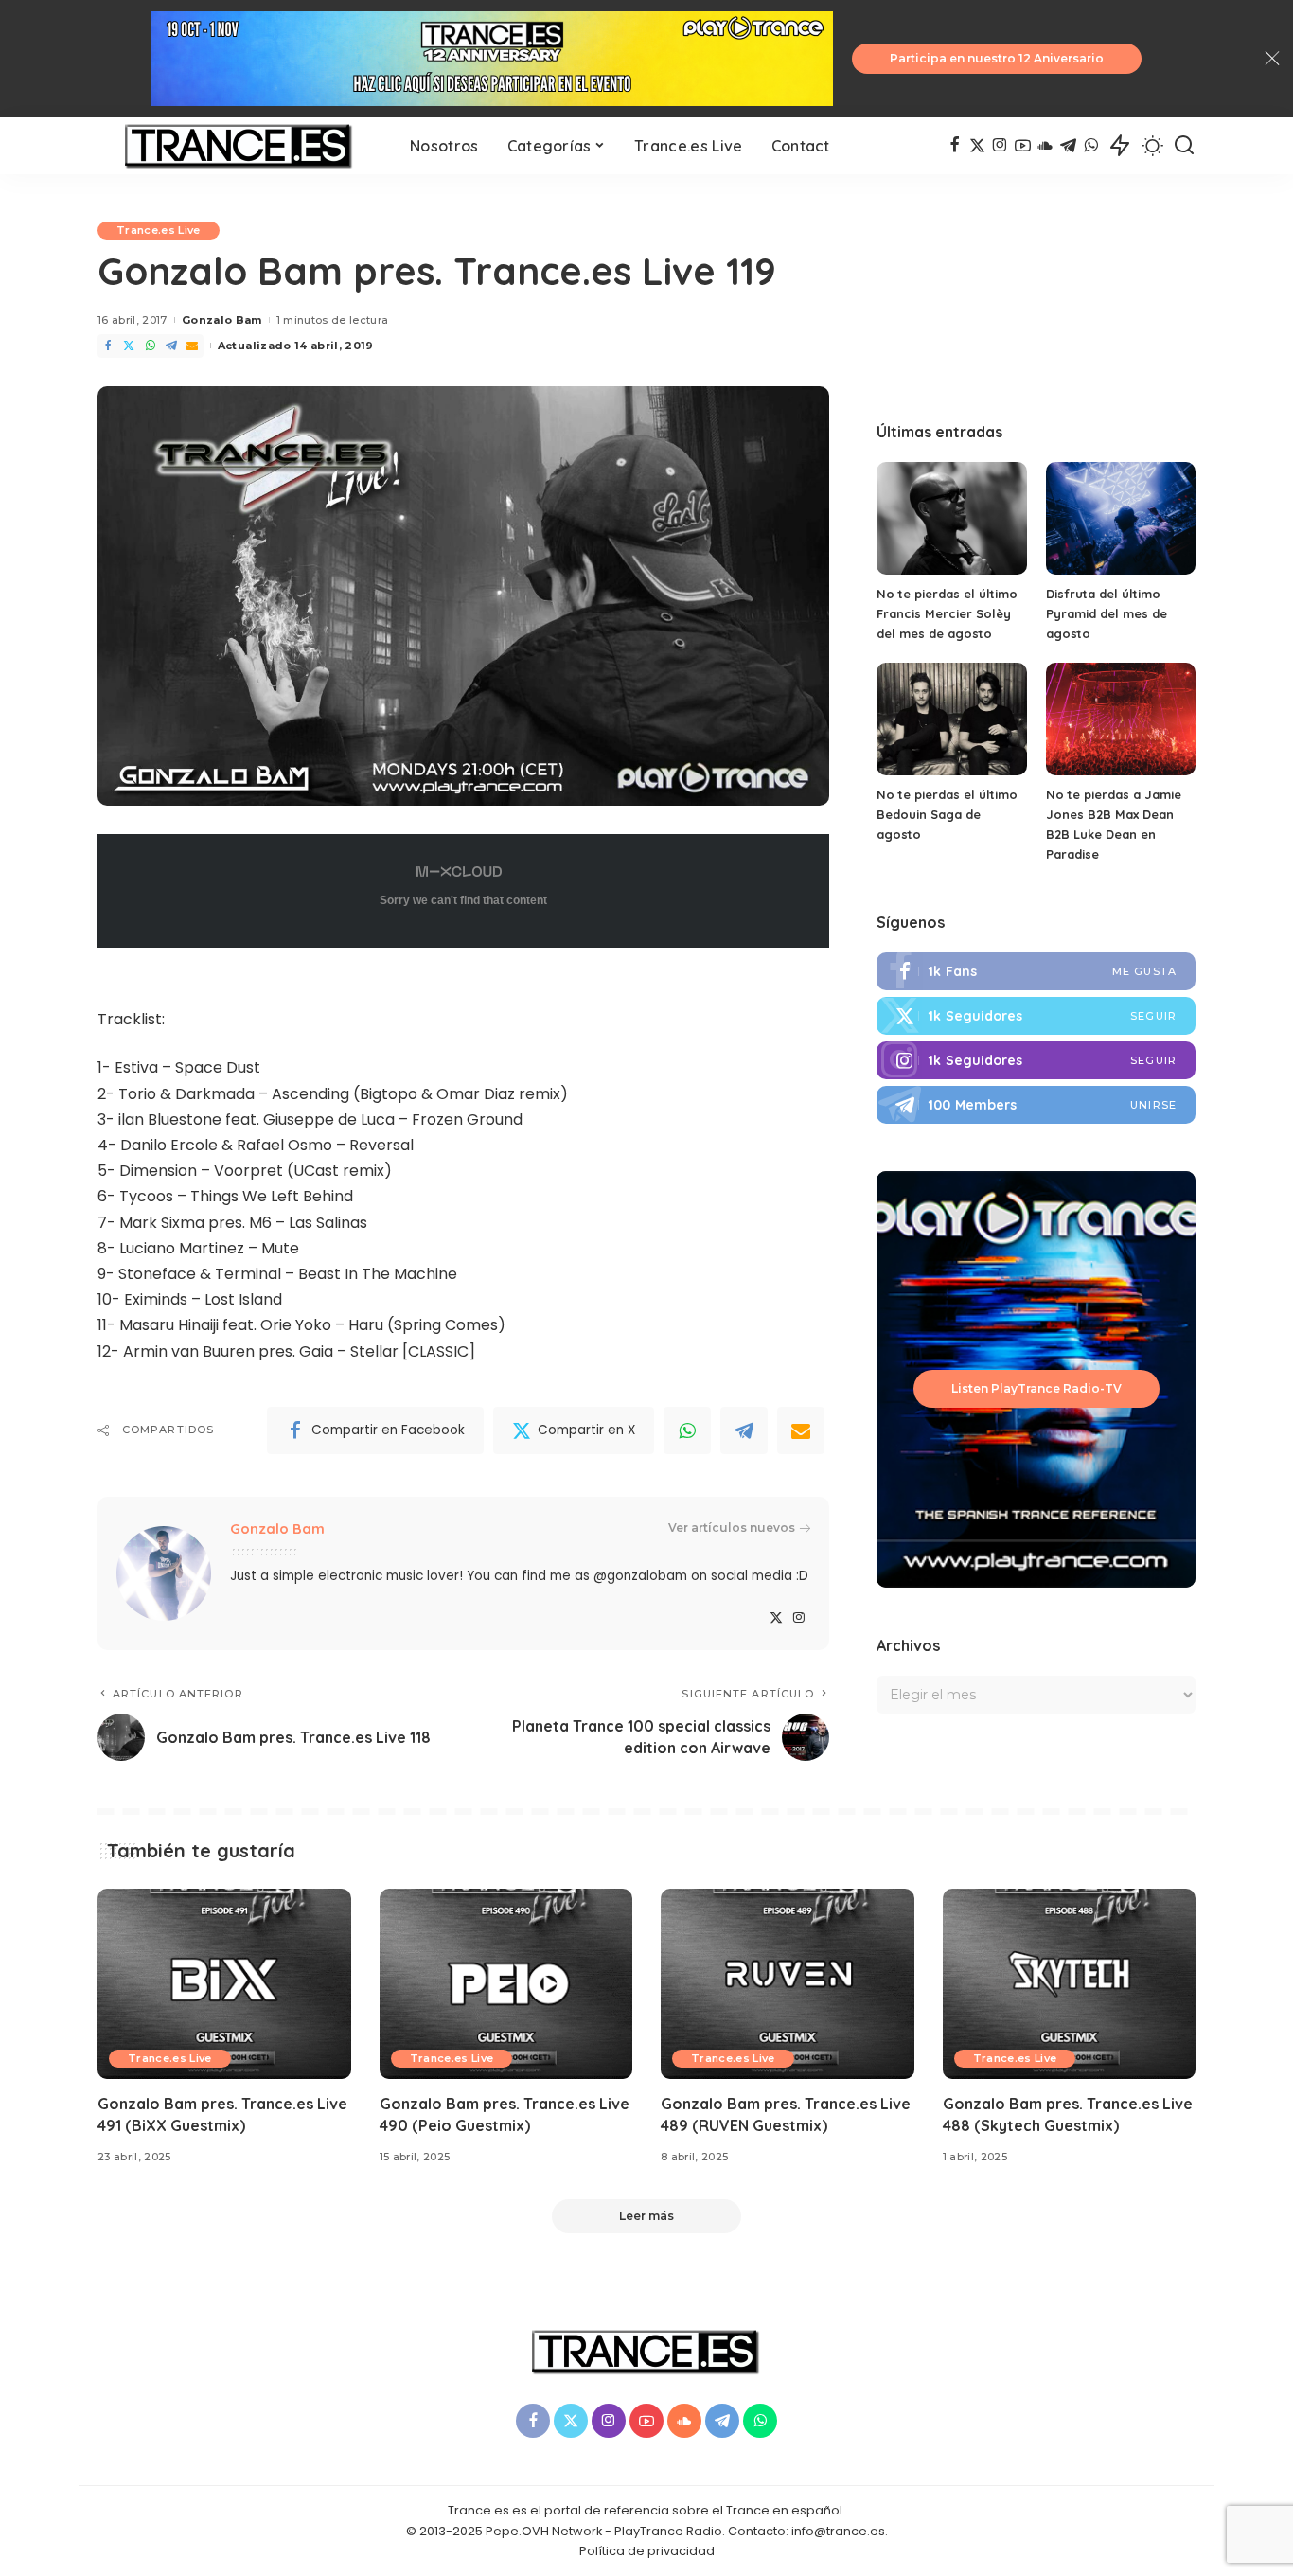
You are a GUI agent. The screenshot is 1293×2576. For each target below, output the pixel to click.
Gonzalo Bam (222, 320)
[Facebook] (955, 146)
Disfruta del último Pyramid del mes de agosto (1107, 613)
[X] (977, 146)
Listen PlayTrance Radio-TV (1036, 1388)
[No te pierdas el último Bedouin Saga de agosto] (951, 719)
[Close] (1272, 59)
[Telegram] (1068, 146)
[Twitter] (129, 346)
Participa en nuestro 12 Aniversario (997, 58)
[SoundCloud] (1045, 146)
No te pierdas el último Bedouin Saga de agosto (947, 814)
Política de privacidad (647, 2551)
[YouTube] (1023, 146)
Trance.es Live (159, 230)
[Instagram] (1000, 146)
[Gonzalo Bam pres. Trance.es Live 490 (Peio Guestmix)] (506, 1984)
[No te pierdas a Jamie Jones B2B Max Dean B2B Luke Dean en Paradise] (1121, 719)
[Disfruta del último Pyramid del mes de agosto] (1121, 518)
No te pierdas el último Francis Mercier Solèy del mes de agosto (947, 613)
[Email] (192, 346)
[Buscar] (1184, 146)
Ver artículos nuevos (732, 1528)
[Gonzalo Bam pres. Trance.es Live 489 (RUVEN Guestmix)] (788, 1984)
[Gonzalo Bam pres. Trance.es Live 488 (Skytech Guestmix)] (1070, 1984)
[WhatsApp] (1091, 146)
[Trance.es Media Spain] (239, 146)
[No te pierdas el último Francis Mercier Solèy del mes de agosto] (951, 518)
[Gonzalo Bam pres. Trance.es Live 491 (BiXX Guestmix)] (224, 1984)
